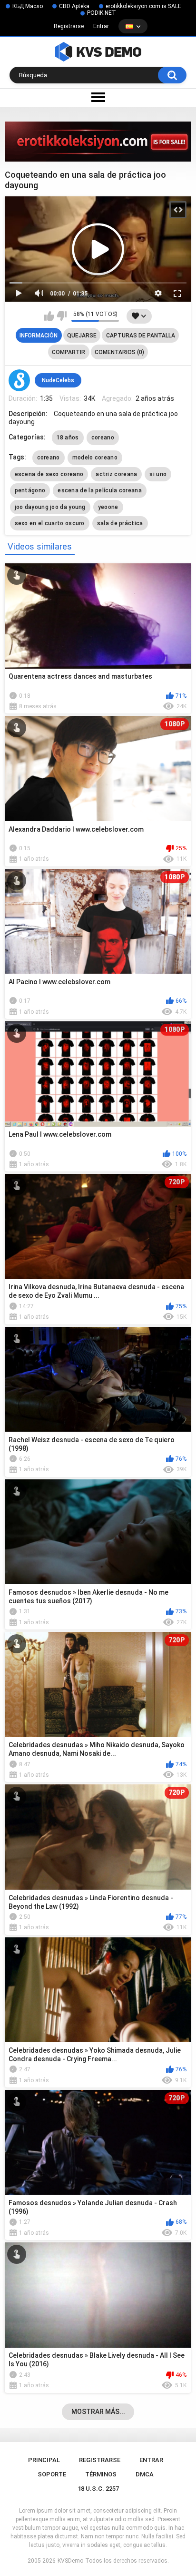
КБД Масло (28, 6)
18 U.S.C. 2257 (98, 2489)
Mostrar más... (98, 2412)
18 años (68, 438)
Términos (101, 2474)
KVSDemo (70, 2561)
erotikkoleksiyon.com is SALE (143, 6)
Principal (44, 2460)
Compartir (69, 352)
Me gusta (49, 316)
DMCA (145, 2474)
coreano (103, 438)
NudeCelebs (58, 380)
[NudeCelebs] (20, 380)
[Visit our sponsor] (98, 142)
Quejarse (82, 336)
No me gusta (62, 316)
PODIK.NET (102, 13)
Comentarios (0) (119, 352)
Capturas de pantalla (141, 336)
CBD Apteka (74, 6)
